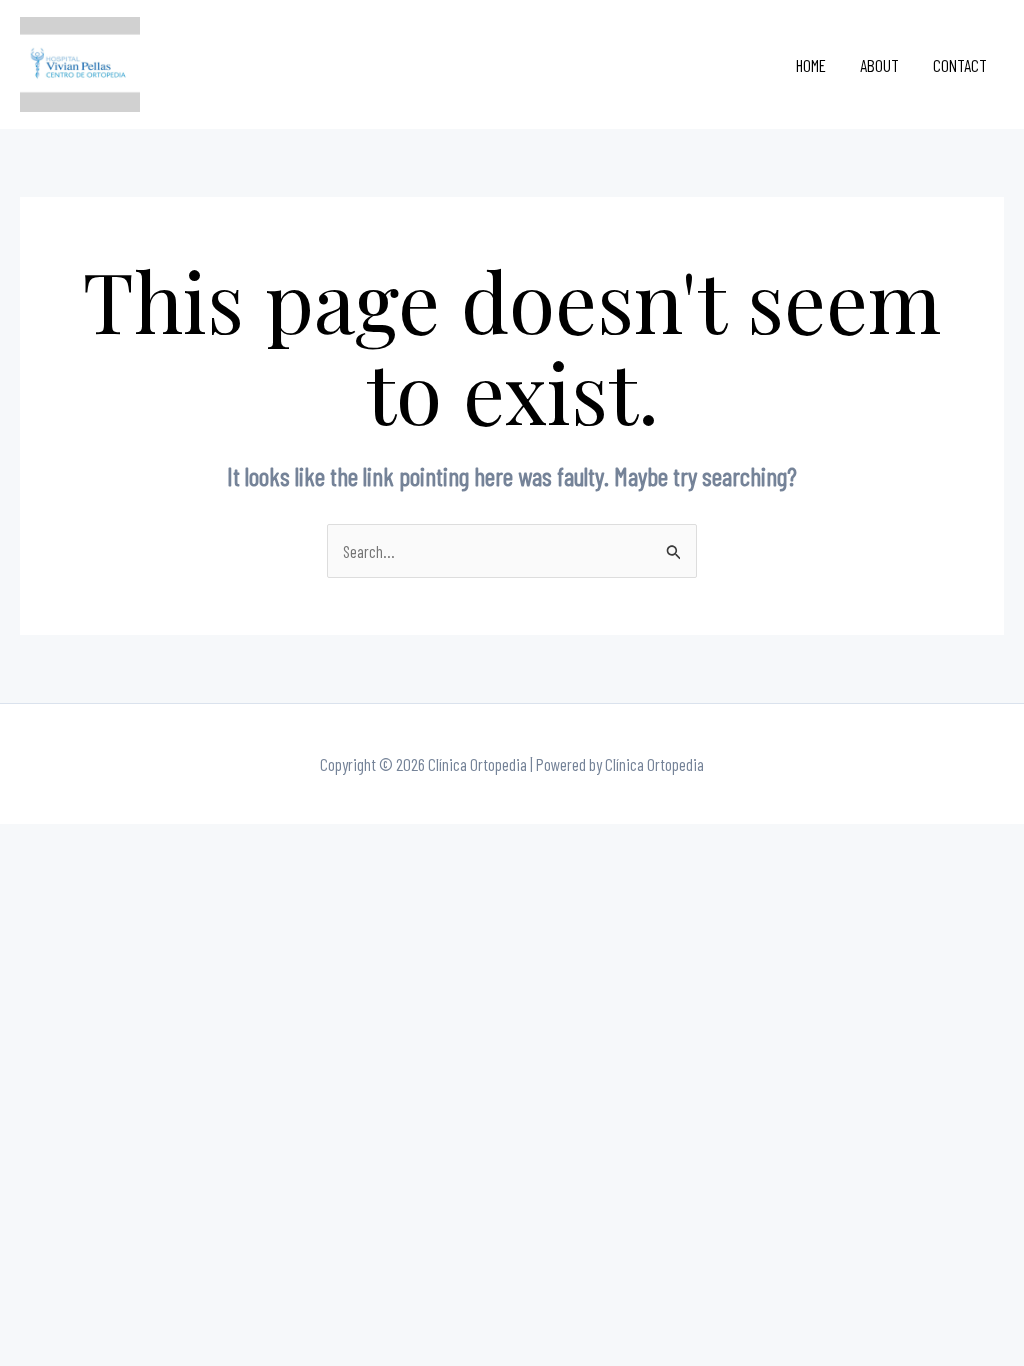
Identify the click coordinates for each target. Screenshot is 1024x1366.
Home (811, 65)
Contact (960, 65)
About (879, 65)
